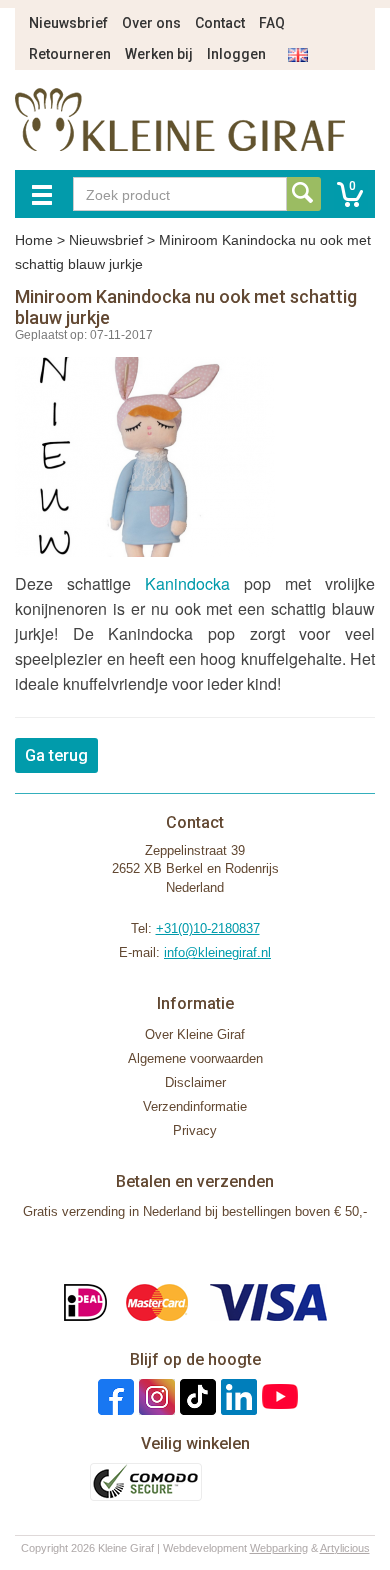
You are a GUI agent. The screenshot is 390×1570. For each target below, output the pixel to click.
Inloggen (236, 54)
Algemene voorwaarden (195, 1058)
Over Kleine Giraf (195, 1034)
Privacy (195, 1130)
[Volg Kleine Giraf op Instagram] (154, 1396)
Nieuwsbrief (68, 23)
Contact (220, 23)
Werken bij (159, 54)
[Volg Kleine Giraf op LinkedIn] (236, 1396)
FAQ (272, 23)
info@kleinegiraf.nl (217, 952)
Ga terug (56, 755)
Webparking (279, 1548)
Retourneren (70, 54)
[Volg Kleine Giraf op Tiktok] (195, 1396)
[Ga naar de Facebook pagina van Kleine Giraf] (113, 1396)
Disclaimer (195, 1082)
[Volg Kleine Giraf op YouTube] (277, 1396)
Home (34, 240)
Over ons (151, 23)
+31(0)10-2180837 (208, 928)
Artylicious (345, 1548)
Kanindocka (187, 583)
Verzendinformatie (195, 1106)
